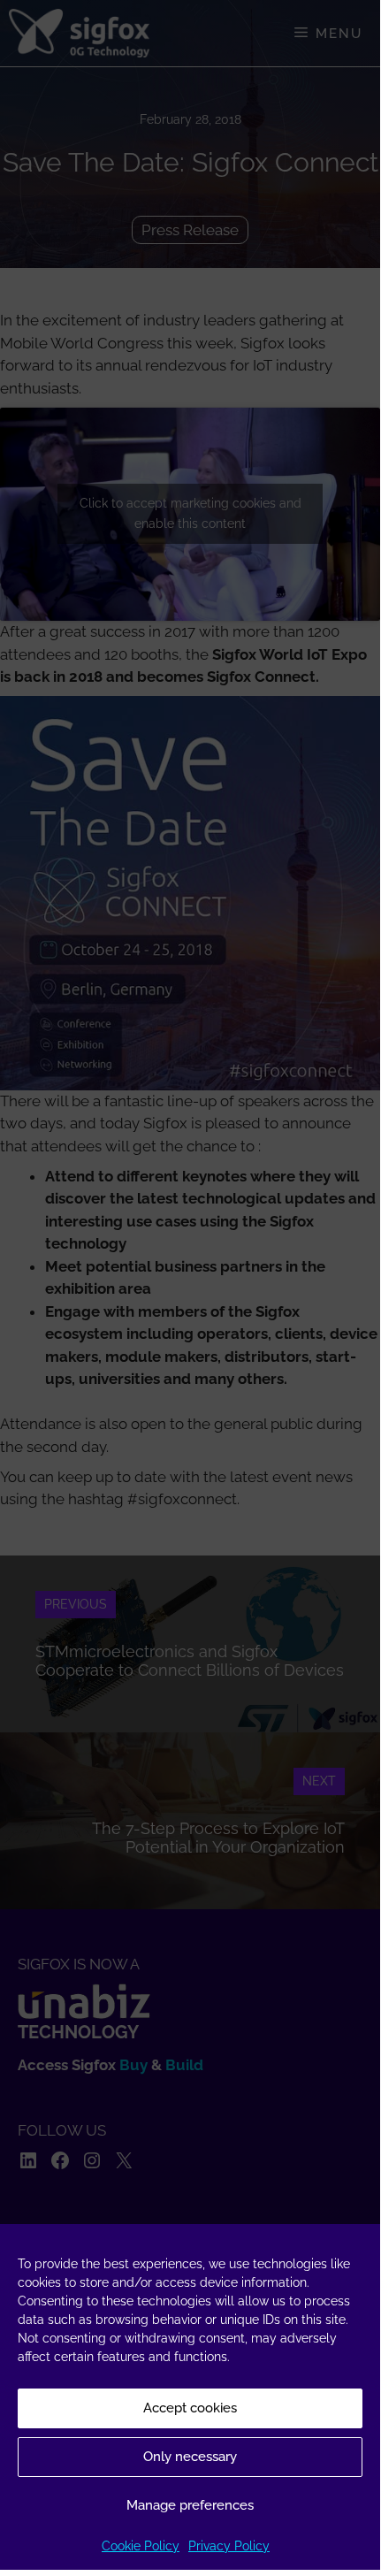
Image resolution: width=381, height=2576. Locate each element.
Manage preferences (190, 2505)
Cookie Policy (141, 2546)
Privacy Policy (229, 2546)
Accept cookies (190, 2408)
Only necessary (190, 2457)
